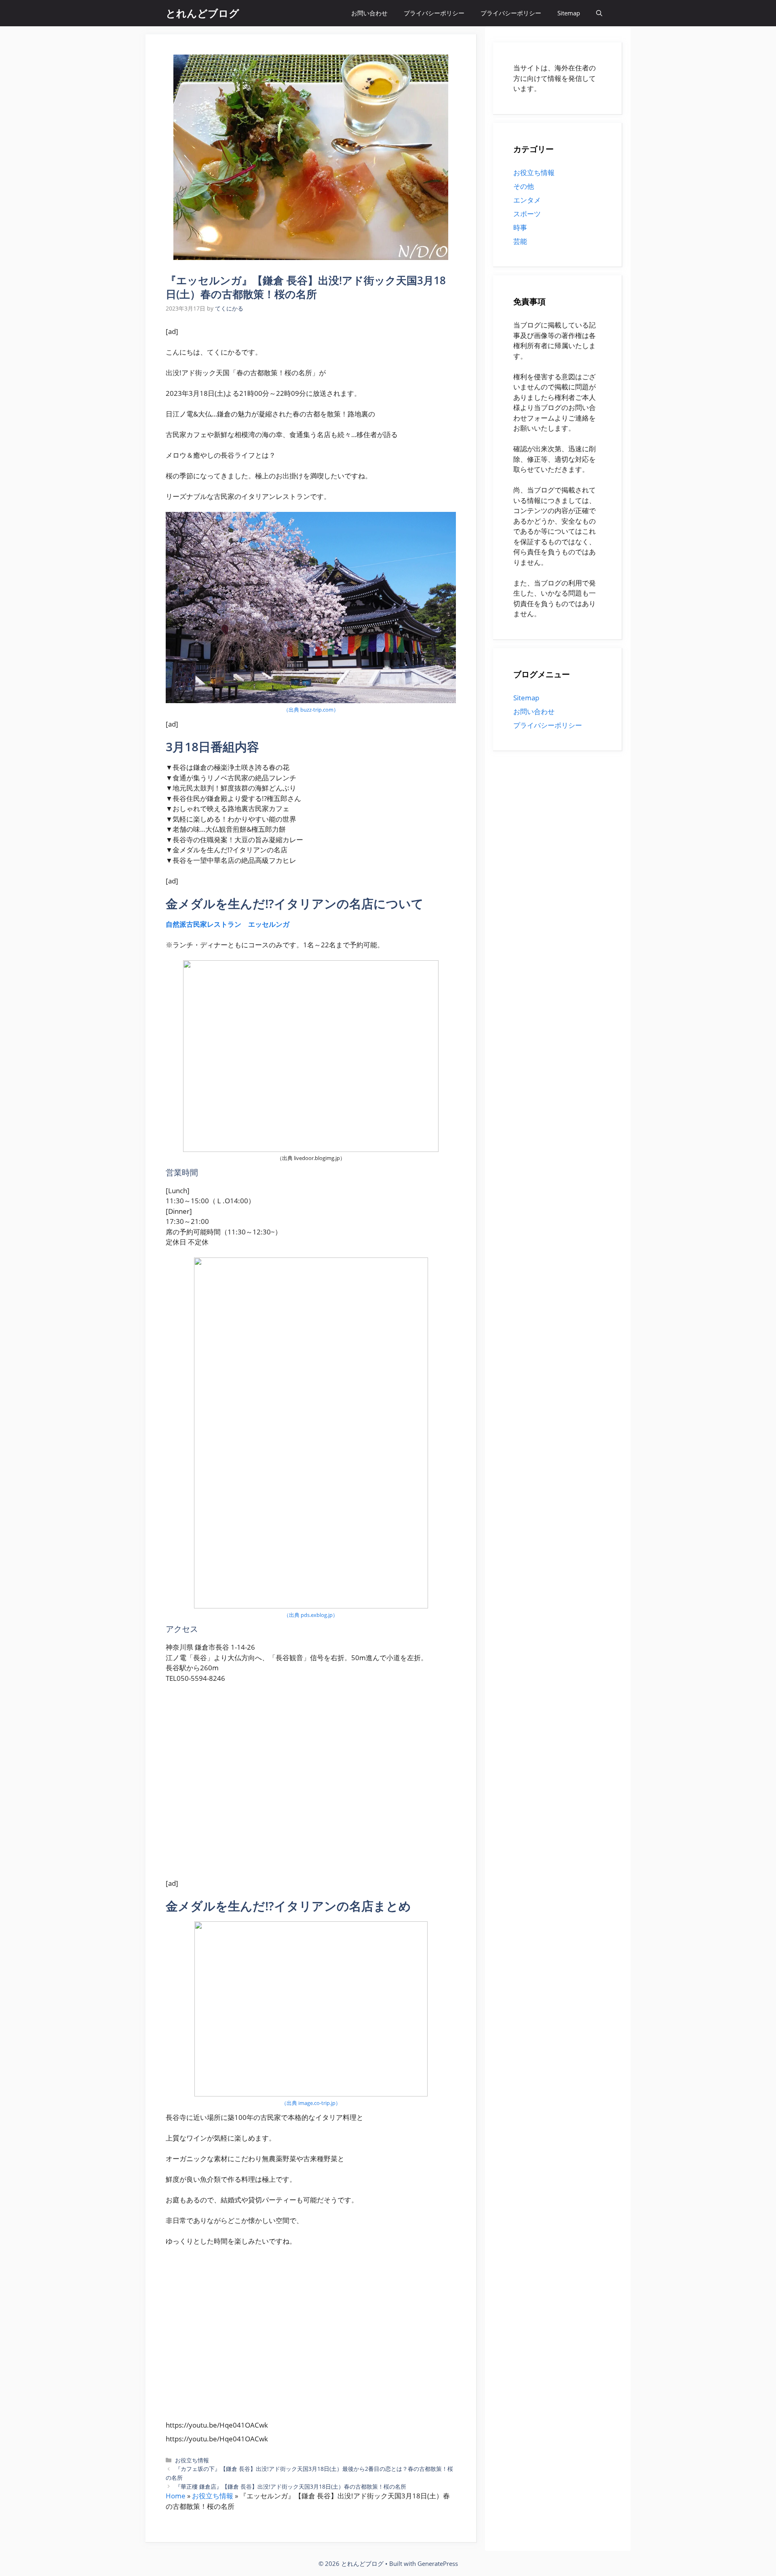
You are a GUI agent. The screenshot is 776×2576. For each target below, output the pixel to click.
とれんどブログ (202, 13)
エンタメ (527, 200)
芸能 (520, 241)
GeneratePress (438, 2563)
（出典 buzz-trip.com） (311, 710)
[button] (599, 13)
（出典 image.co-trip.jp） (311, 2103)
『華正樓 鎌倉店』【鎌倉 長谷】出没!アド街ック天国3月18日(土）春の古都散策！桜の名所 (291, 2486)
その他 (524, 186)
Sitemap (569, 13)
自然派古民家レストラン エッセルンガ (228, 924)
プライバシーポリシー (434, 13)
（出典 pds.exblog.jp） (311, 1615)
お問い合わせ (369, 13)
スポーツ (527, 214)
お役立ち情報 (192, 2460)
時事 (520, 227)
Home (176, 2496)
